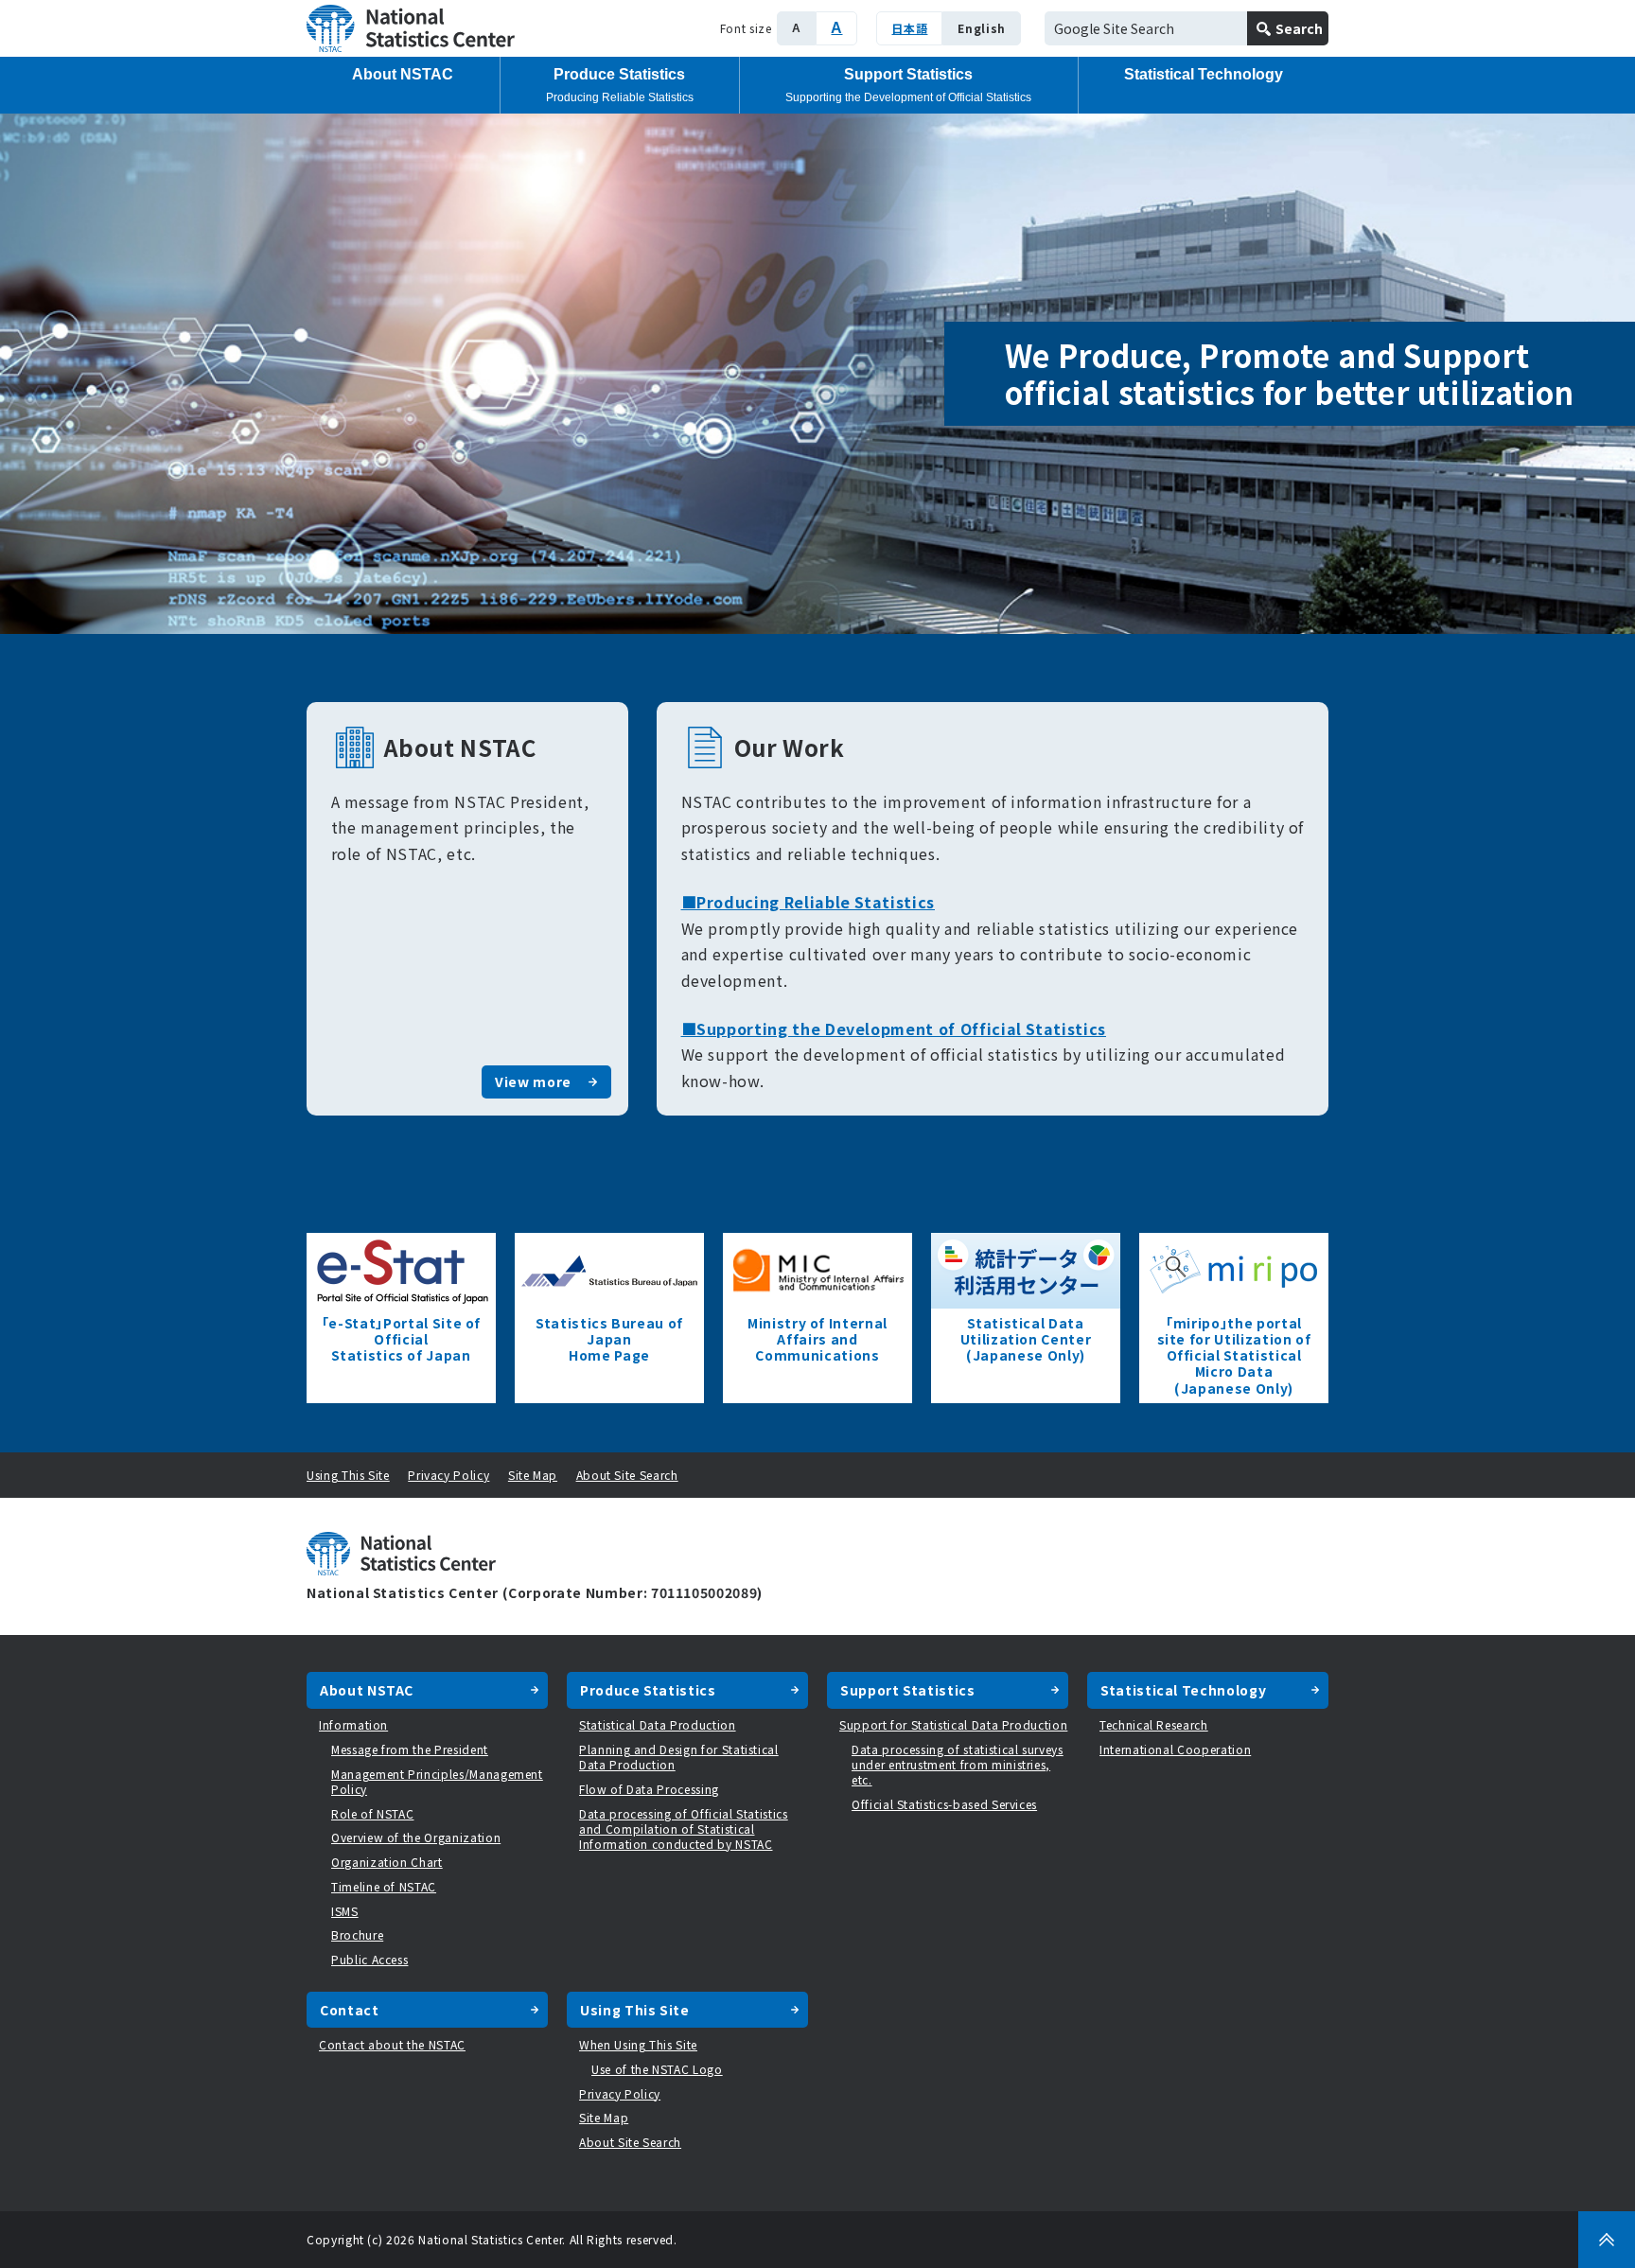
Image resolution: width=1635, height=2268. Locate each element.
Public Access (369, 1959)
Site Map (533, 1475)
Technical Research (1154, 1724)
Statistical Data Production (658, 1724)
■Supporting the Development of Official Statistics (894, 1029)
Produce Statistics (620, 85)
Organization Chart (387, 1862)
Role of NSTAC (372, 1813)
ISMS (345, 1911)
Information (353, 1724)
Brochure (357, 1934)
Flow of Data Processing (649, 1789)
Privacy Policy (448, 1475)
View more (533, 1081)
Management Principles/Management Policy (437, 1781)
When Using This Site (638, 2044)
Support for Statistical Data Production (953, 1724)
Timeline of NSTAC (384, 1886)
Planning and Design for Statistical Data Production (679, 1757)
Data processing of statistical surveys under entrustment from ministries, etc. (958, 1764)
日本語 (909, 28)
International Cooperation (1175, 1749)
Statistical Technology (1204, 74)
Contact (350, 2010)
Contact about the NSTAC (392, 2044)
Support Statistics (908, 85)
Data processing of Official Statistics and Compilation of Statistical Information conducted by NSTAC (684, 1828)
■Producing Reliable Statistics (809, 902)
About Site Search (627, 1475)
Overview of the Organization (416, 1837)
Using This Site (348, 1475)
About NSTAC (403, 74)
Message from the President (410, 1749)
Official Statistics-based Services (944, 1804)
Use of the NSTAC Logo (657, 2069)
